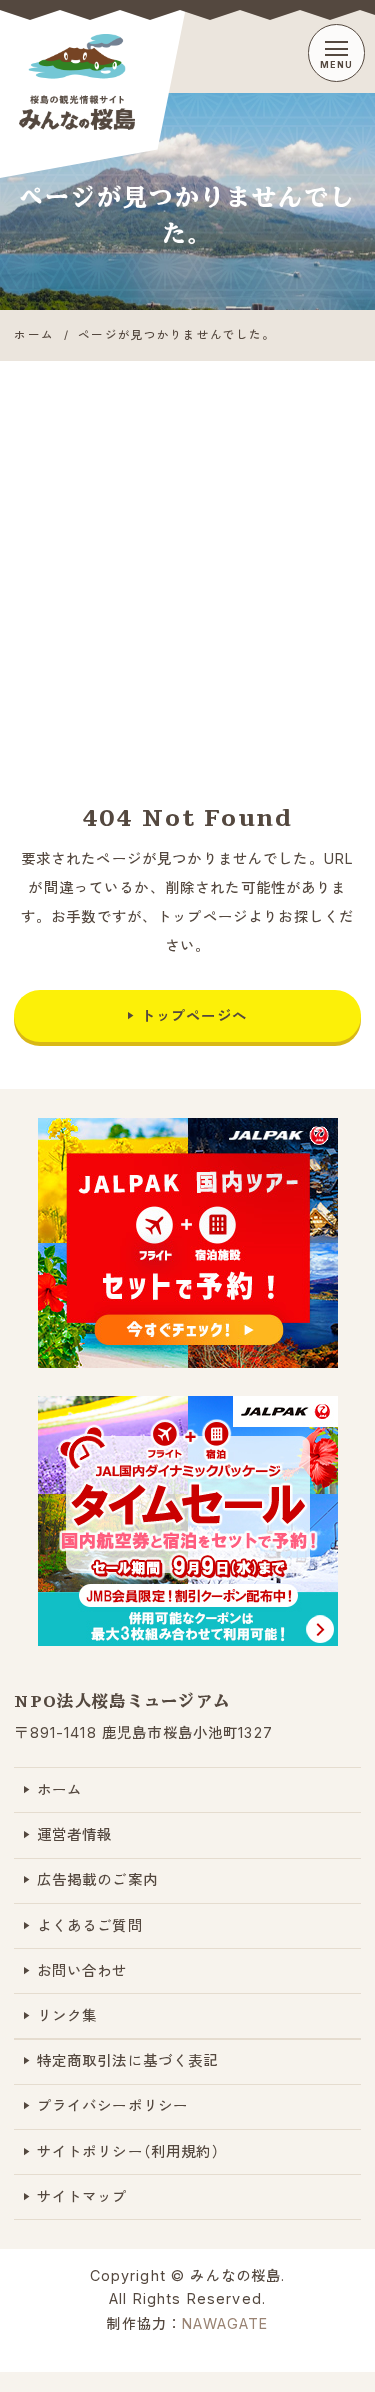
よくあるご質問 (90, 1925)
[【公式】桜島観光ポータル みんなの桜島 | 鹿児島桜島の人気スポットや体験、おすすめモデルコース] (105, 82)
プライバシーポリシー (113, 2105)
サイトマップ (82, 2196)
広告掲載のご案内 (97, 1879)
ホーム (59, 1789)
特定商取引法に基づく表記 (128, 2060)
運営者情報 (75, 1834)
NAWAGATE (225, 2323)
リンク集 (67, 2015)
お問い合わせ (82, 1970)
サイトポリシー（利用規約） (128, 2151)
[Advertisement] (187, 558)
